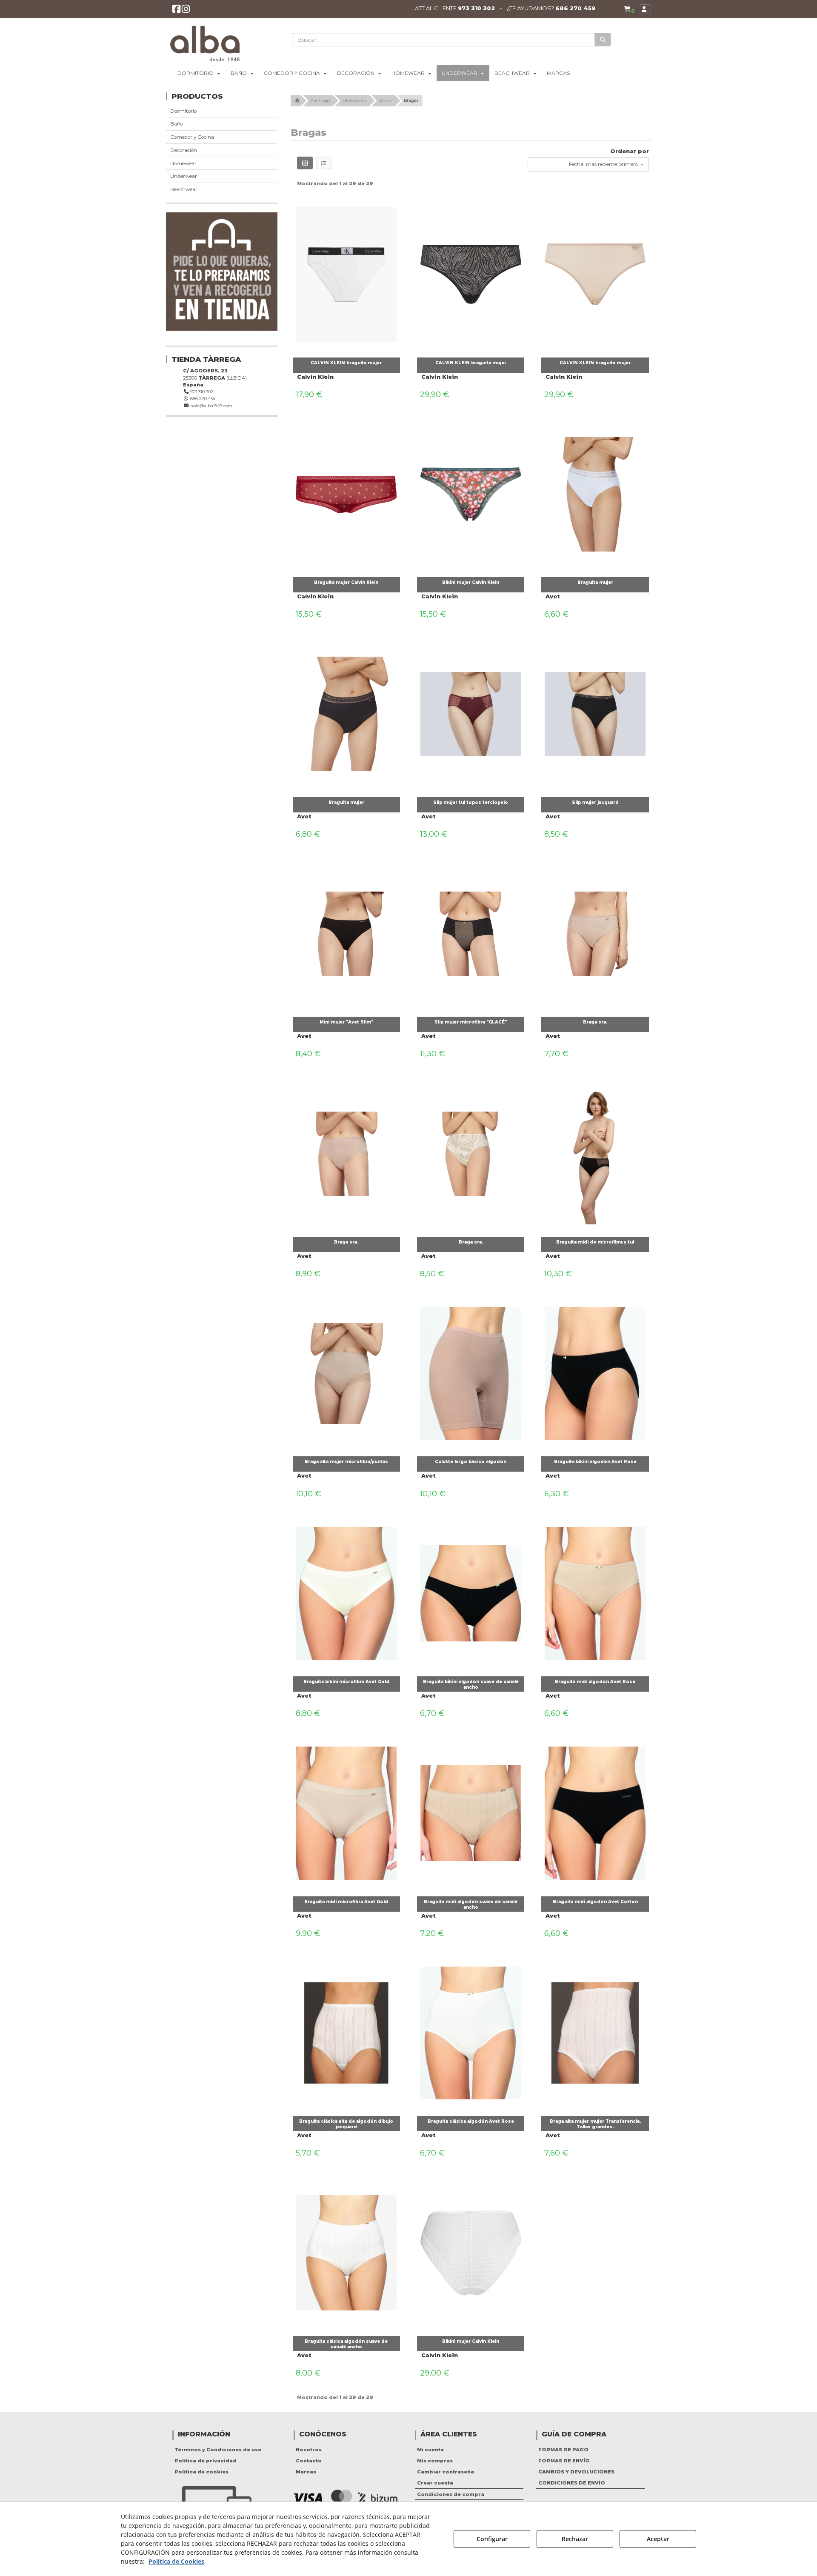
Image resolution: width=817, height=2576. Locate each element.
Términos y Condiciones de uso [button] (218, 2450)
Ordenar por (630, 151)
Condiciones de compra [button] (451, 2494)
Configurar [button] (492, 2539)
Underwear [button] (184, 176)
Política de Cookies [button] (176, 2561)
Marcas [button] (306, 2472)
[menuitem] (629, 9)
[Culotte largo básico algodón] (471, 1371)
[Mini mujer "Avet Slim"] (346, 932)
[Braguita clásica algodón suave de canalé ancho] (346, 2251)
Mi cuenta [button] (430, 2450)
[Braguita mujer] (595, 492)
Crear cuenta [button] (435, 2483)
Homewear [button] (183, 163)
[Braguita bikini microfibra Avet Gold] (346, 1591)
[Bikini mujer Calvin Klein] (471, 492)
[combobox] (588, 165)
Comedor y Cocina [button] (192, 137)
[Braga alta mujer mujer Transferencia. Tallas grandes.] (595, 2031)
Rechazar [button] (575, 2539)
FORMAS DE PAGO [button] (563, 2450)
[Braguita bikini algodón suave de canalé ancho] (471, 1591)
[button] (176, 11)
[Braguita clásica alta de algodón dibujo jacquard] (346, 2031)
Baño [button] (177, 124)
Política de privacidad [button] (206, 2461)
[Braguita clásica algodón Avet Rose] (471, 2031)
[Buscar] (603, 40)
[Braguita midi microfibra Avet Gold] (346, 1811)
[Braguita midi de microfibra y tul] (595, 1152)
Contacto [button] (309, 2461)
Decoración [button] (184, 150)
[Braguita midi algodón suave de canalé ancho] (471, 1811)
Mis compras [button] (435, 2461)
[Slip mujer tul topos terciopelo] (471, 712)
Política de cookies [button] (201, 2472)
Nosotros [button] (309, 2450)
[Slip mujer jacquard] (595, 712)
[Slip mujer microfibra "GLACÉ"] (471, 932)
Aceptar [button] (658, 2539)
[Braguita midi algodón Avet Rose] (595, 1591)
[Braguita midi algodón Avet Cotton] (595, 1811)
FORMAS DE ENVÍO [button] (564, 2461)
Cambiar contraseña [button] (446, 2472)
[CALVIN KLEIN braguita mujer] (346, 272)
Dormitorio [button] (183, 111)
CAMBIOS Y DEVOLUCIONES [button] (576, 2472)
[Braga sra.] (595, 932)
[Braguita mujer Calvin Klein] (346, 492)
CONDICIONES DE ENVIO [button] (572, 2483)
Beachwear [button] (184, 189)
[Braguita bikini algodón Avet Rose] (595, 1371)
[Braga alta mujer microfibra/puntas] (346, 1371)
